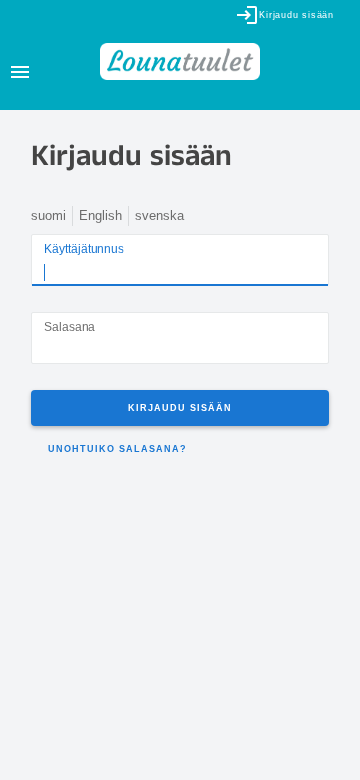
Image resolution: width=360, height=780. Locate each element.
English (100, 215)
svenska (159, 215)
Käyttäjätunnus (84, 249)
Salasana (69, 327)
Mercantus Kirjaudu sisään (15, 766)
